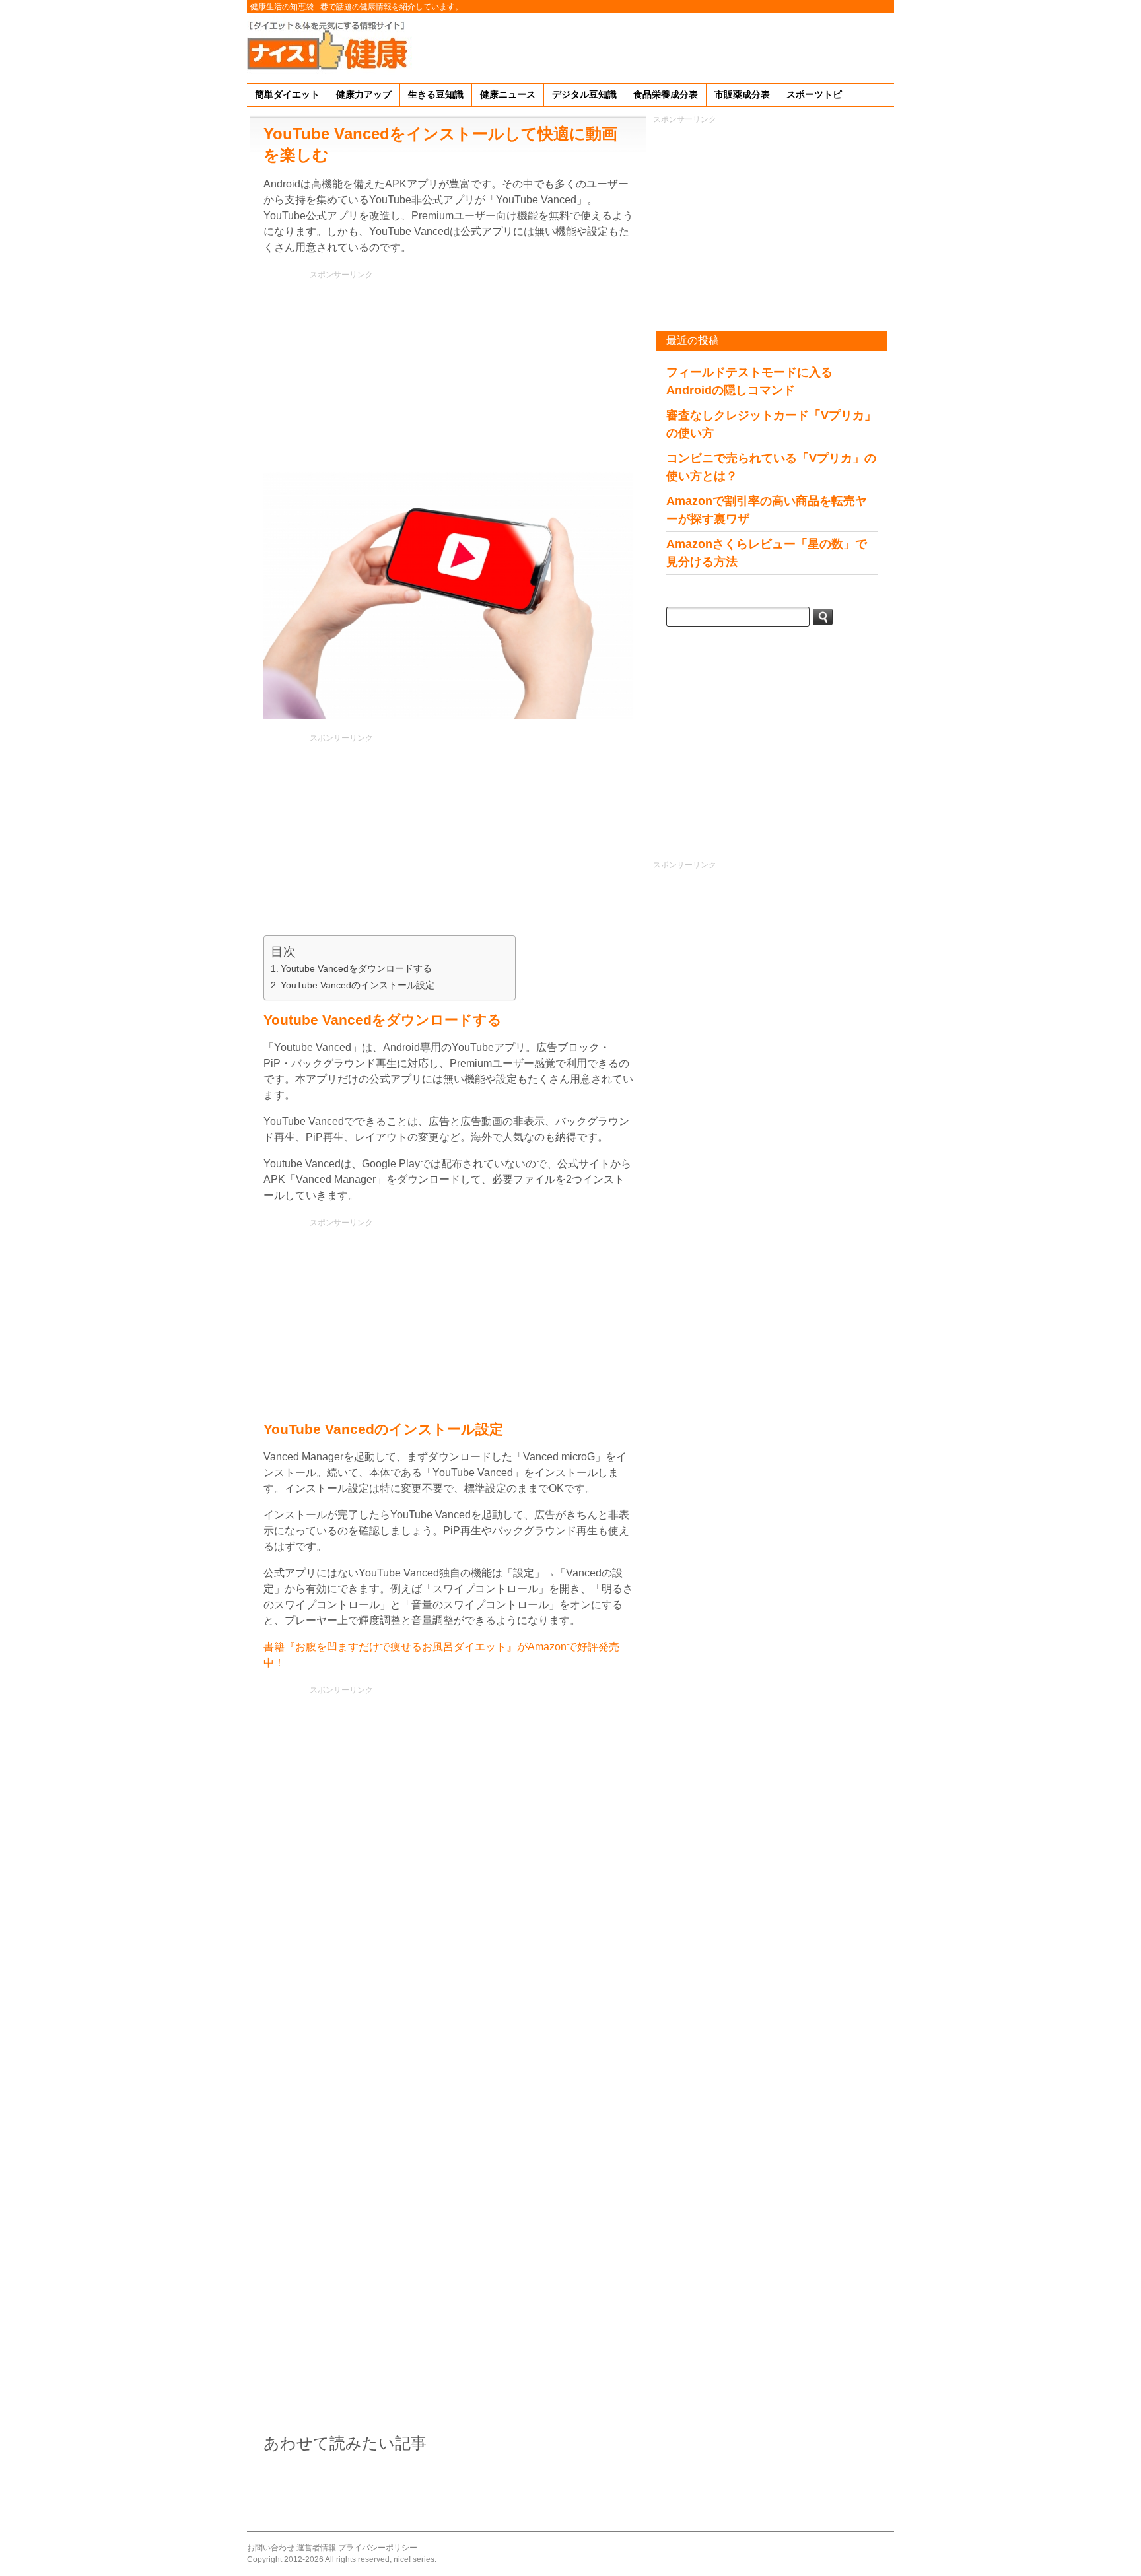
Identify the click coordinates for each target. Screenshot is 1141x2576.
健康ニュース (508, 94)
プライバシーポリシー (378, 2548)
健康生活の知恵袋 (282, 7)
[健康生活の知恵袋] (329, 45)
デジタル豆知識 (584, 94)
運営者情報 (316, 2548)
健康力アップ (364, 94)
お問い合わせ (271, 2548)
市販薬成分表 (742, 94)
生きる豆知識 (436, 94)
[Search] (823, 617)
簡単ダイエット (287, 94)
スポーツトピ (814, 94)
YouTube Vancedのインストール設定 (358, 985)
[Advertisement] (654, 46)
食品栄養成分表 (666, 94)
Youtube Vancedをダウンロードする (356, 968)
